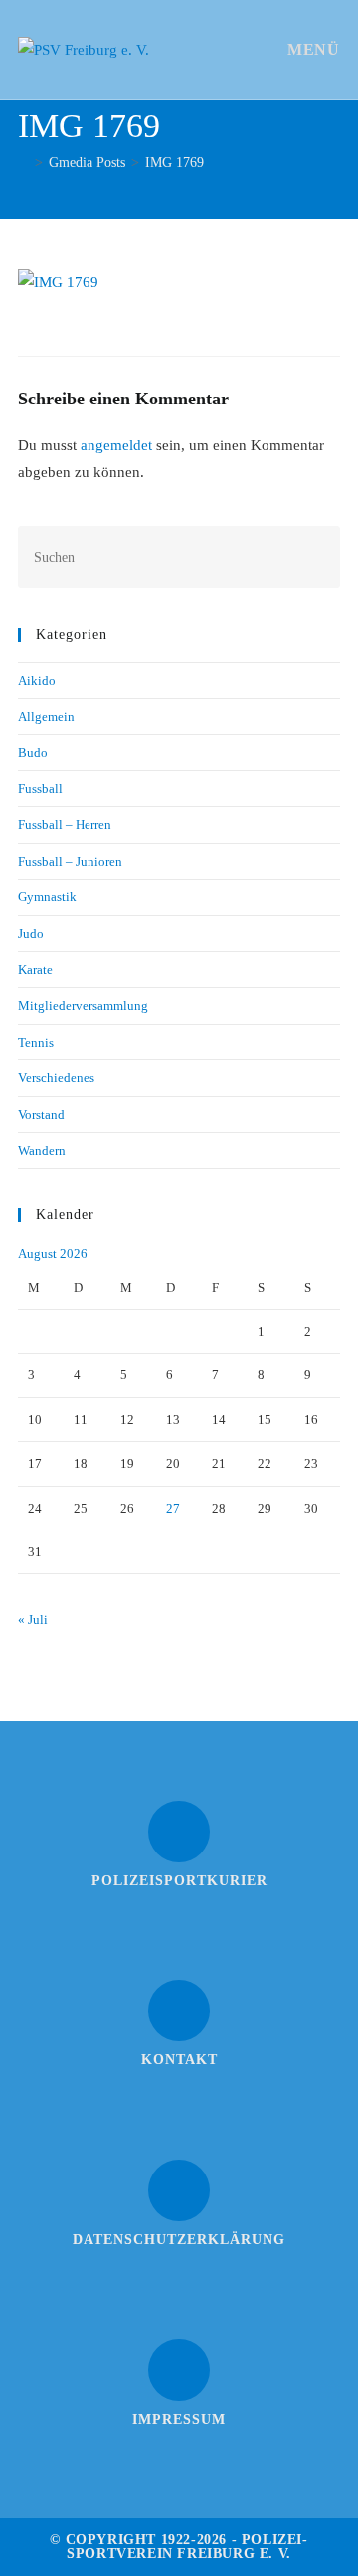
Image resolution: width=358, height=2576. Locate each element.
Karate (35, 969)
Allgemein (46, 716)
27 (173, 1508)
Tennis (36, 1042)
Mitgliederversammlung (83, 1005)
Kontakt (179, 2060)
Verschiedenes (56, 1078)
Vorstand (41, 1115)
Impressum (179, 2419)
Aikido (37, 680)
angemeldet (116, 445)
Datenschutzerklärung (179, 2240)
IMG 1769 (175, 162)
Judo (31, 934)
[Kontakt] (179, 2011)
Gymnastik (47, 897)
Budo (33, 753)
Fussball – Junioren (70, 861)
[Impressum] (179, 2370)
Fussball (40, 789)
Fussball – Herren (65, 824)
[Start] (23, 162)
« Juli (33, 1619)
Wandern (42, 1150)
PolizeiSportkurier (179, 1881)
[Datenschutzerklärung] (179, 2190)
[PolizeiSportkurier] (179, 1832)
